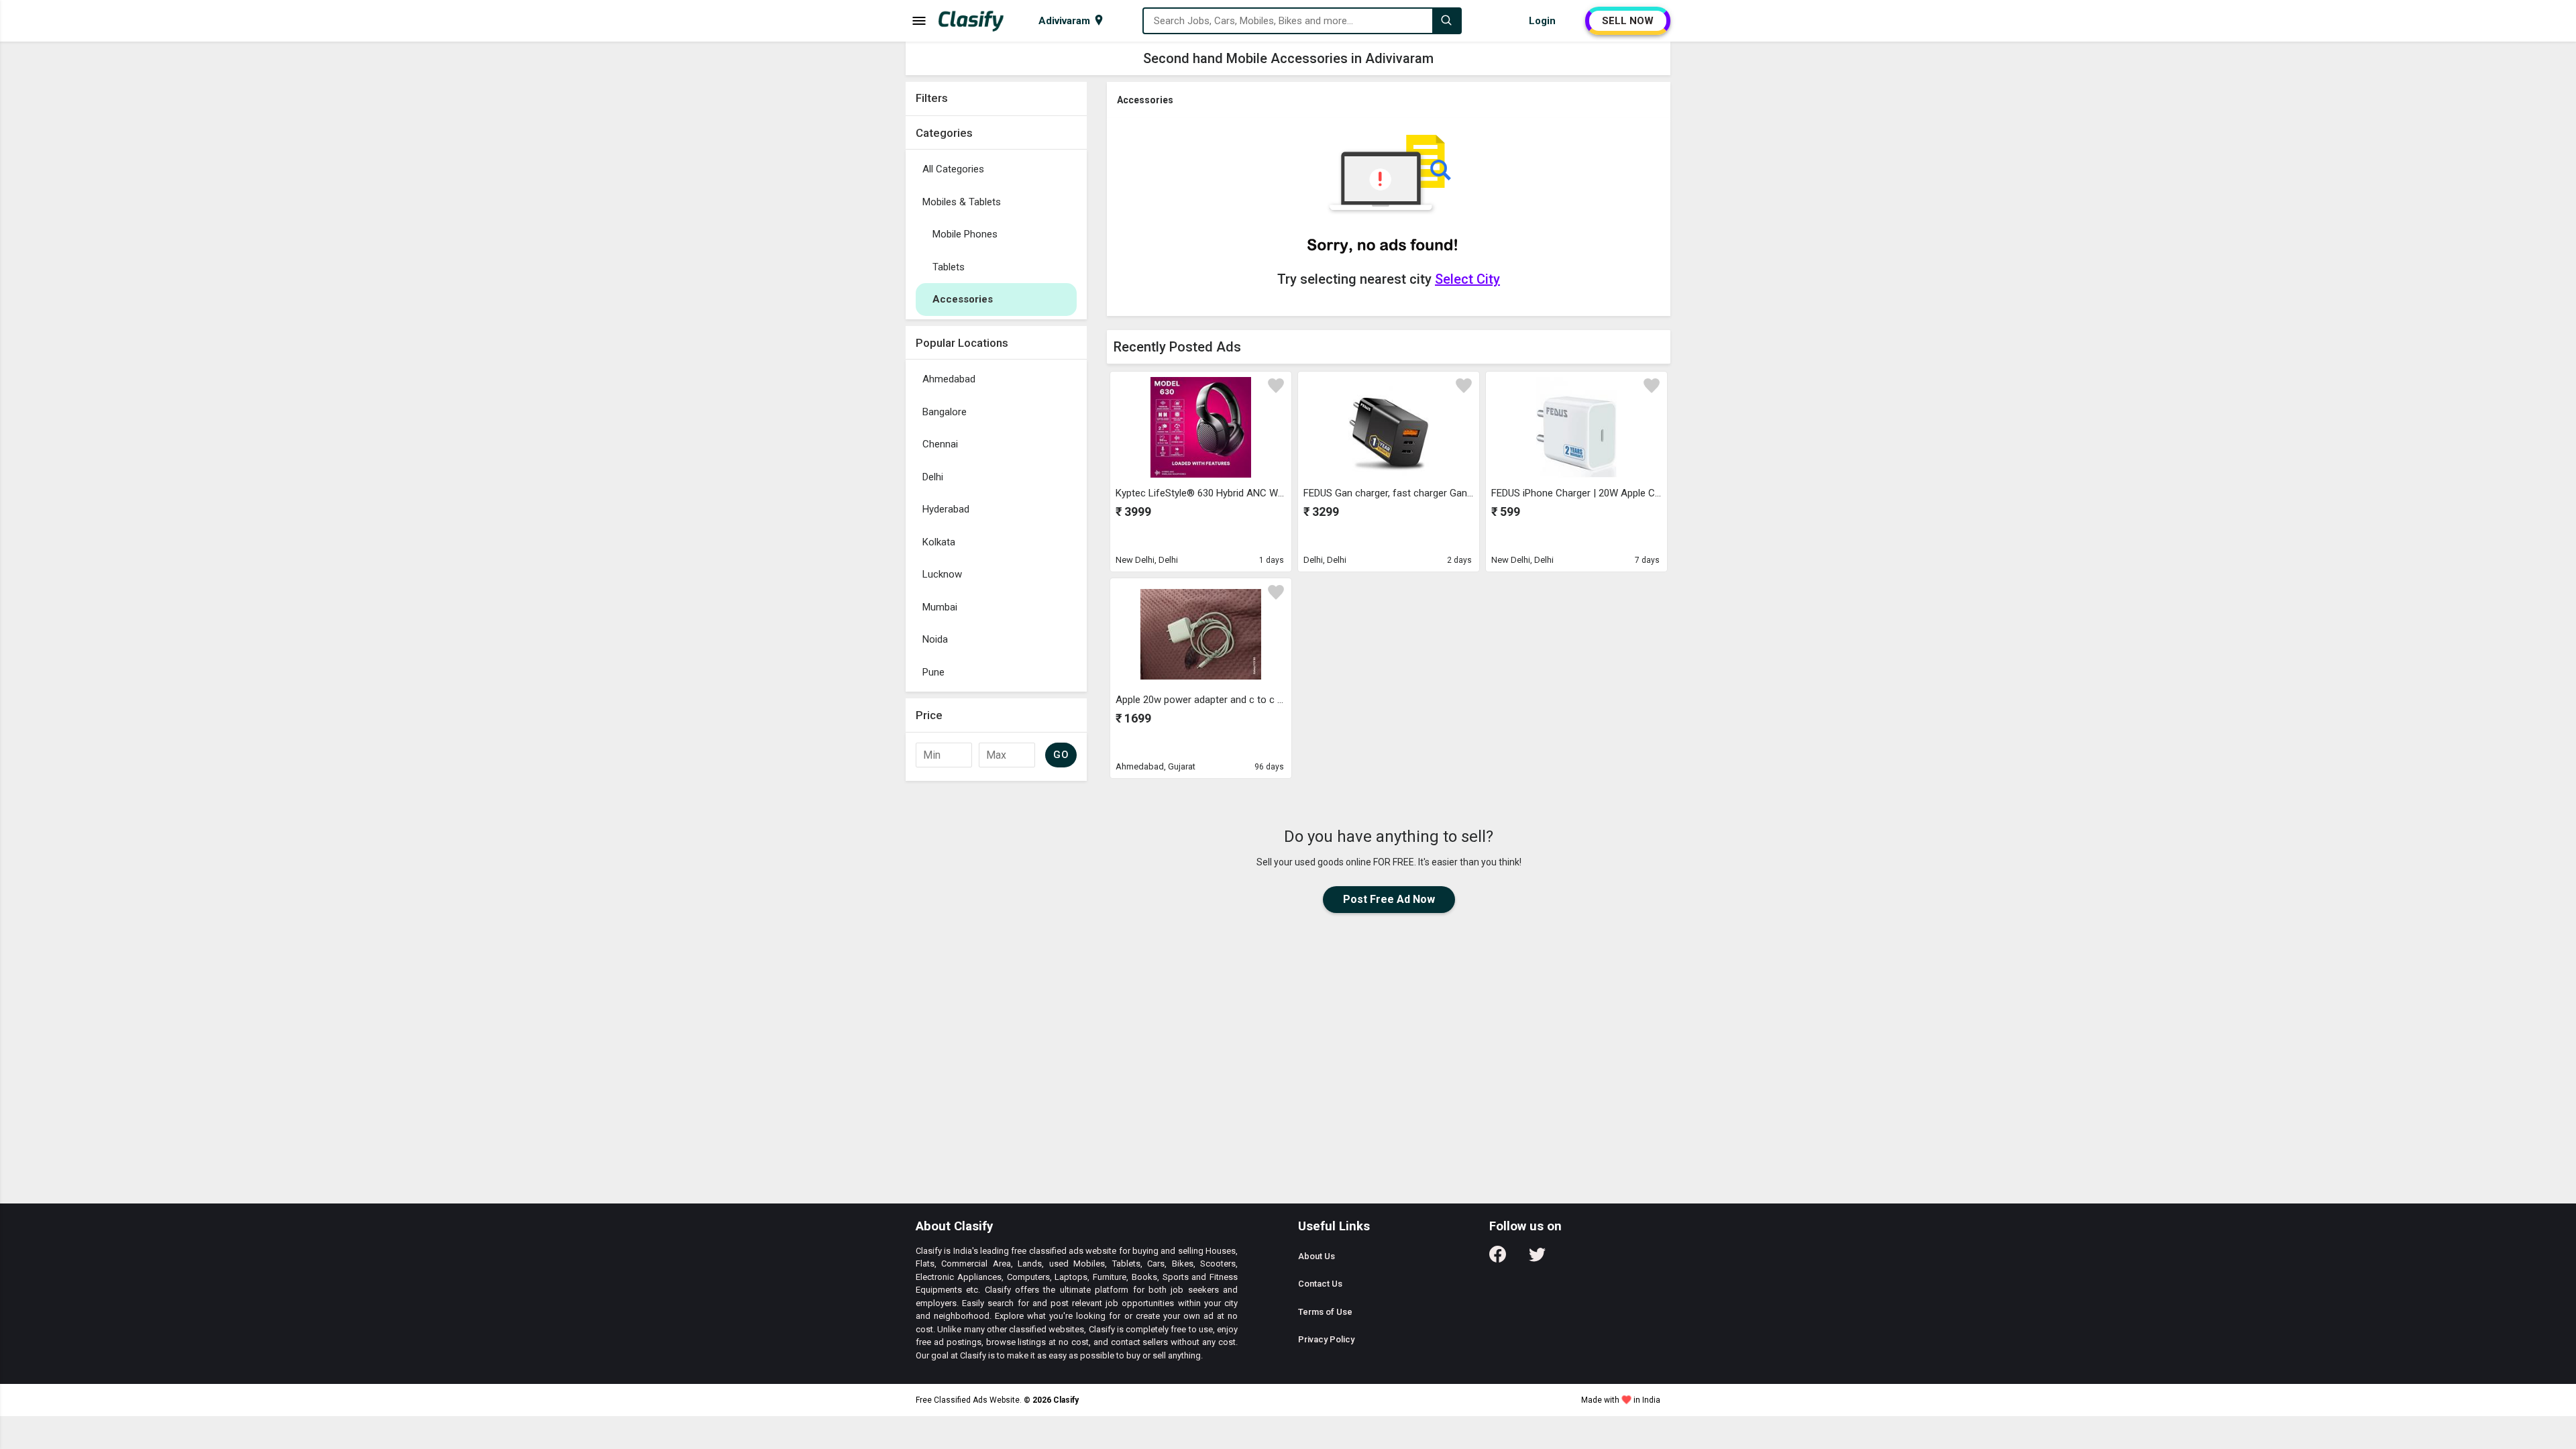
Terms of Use (1325, 1312)
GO (1061, 755)
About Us (1317, 1256)
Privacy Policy (1326, 1339)
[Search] (1446, 21)
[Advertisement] (996, 989)
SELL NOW (1628, 21)
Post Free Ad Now (1389, 899)
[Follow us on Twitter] (1537, 1259)
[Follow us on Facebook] (1498, 1259)
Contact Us (1320, 1284)
